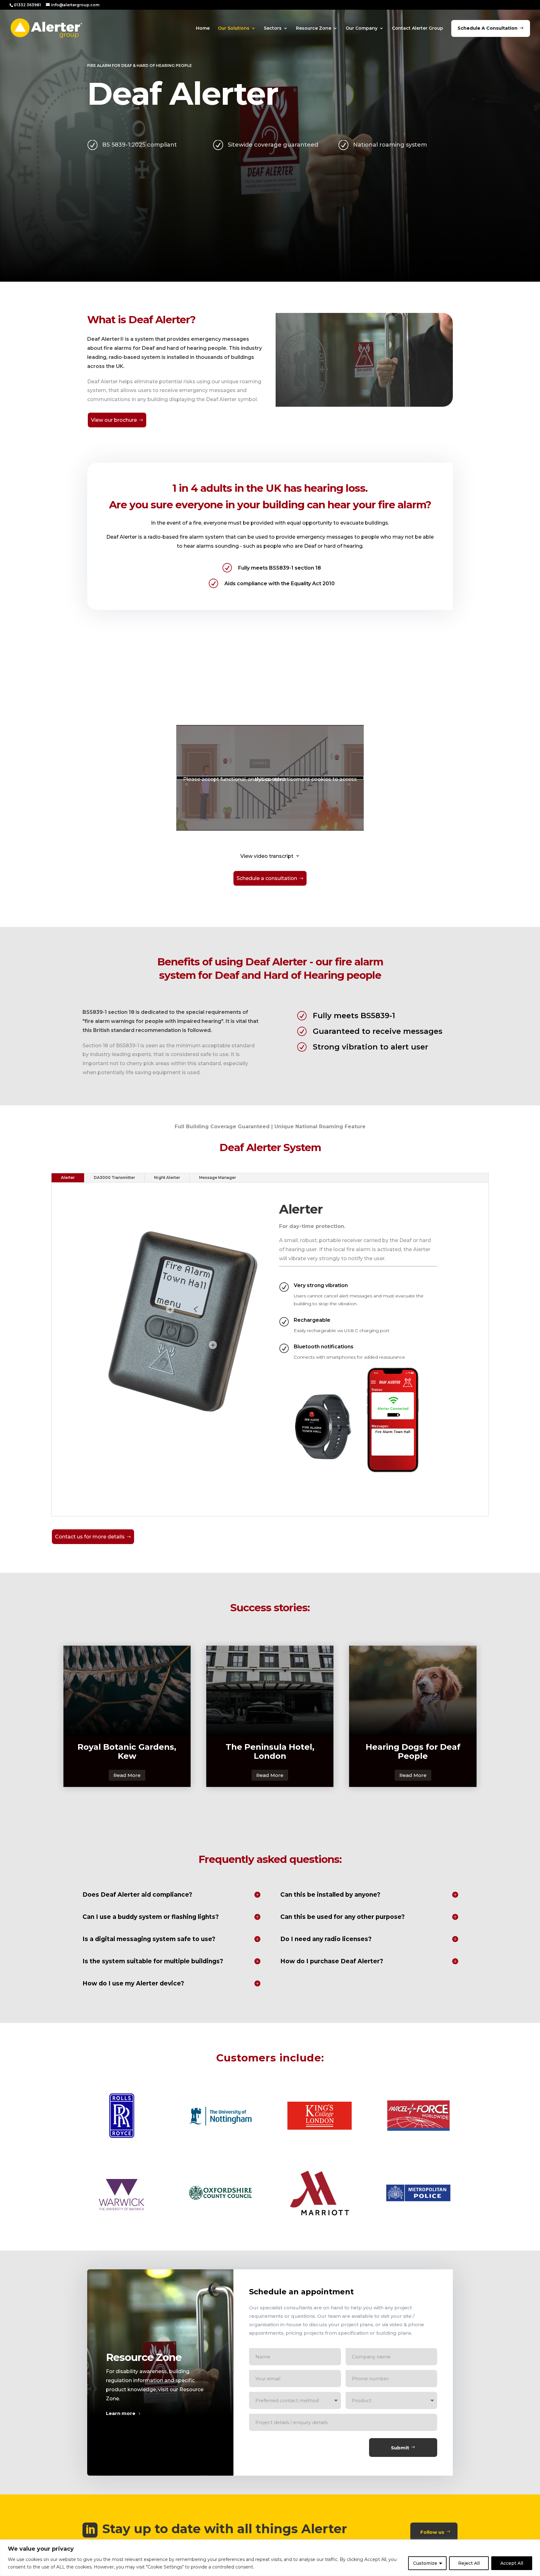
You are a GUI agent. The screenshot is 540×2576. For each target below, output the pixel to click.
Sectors (273, 28)
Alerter (68, 1177)
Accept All (512, 2563)
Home (203, 28)
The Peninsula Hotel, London (270, 1751)
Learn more (121, 2413)
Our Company (362, 28)
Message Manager (217, 1177)
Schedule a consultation (267, 878)
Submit (400, 2448)
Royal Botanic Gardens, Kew (127, 1751)
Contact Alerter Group (417, 28)
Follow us (432, 2532)
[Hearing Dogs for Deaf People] (413, 1691)
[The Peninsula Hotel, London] (270, 1691)
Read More (127, 1775)
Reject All (469, 2563)
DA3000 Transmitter (114, 1177)
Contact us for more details (90, 1537)
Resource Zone (314, 28)
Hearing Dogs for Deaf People (413, 1751)
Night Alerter (167, 1177)
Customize (425, 2563)
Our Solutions (234, 28)
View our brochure (114, 420)
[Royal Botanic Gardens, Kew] (127, 1691)
